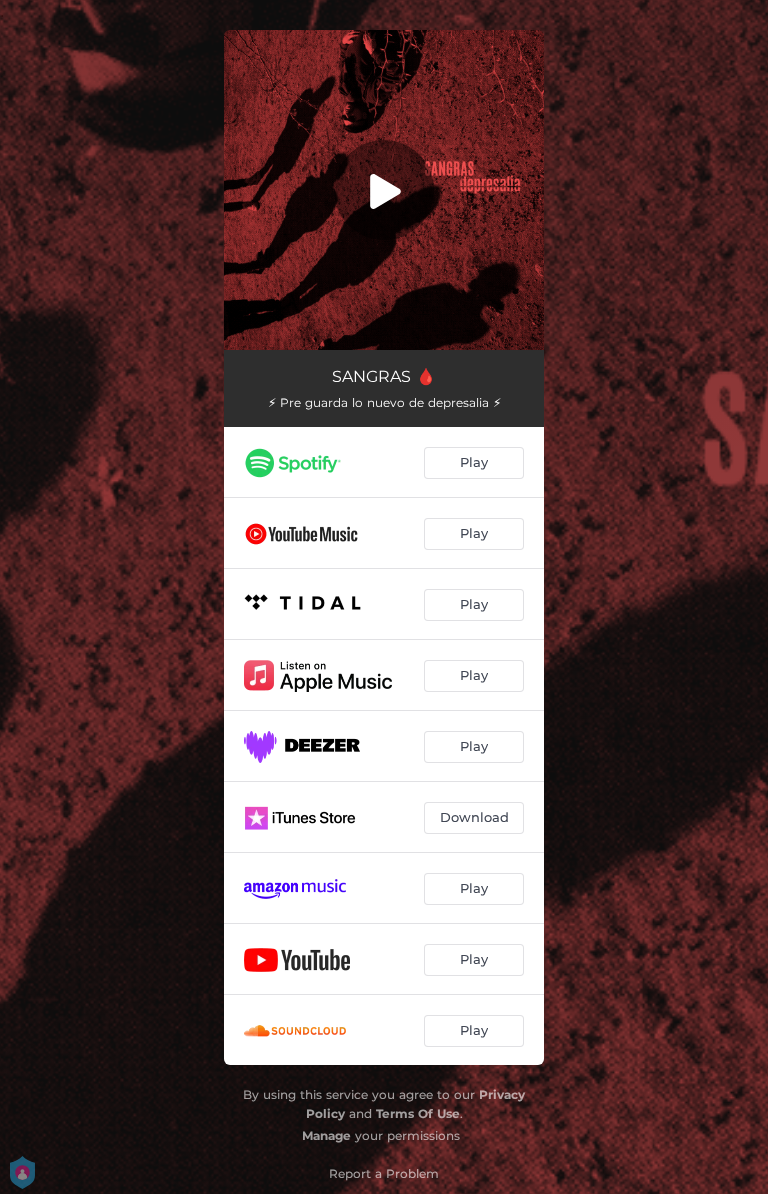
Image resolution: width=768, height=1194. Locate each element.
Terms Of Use (418, 1113)
